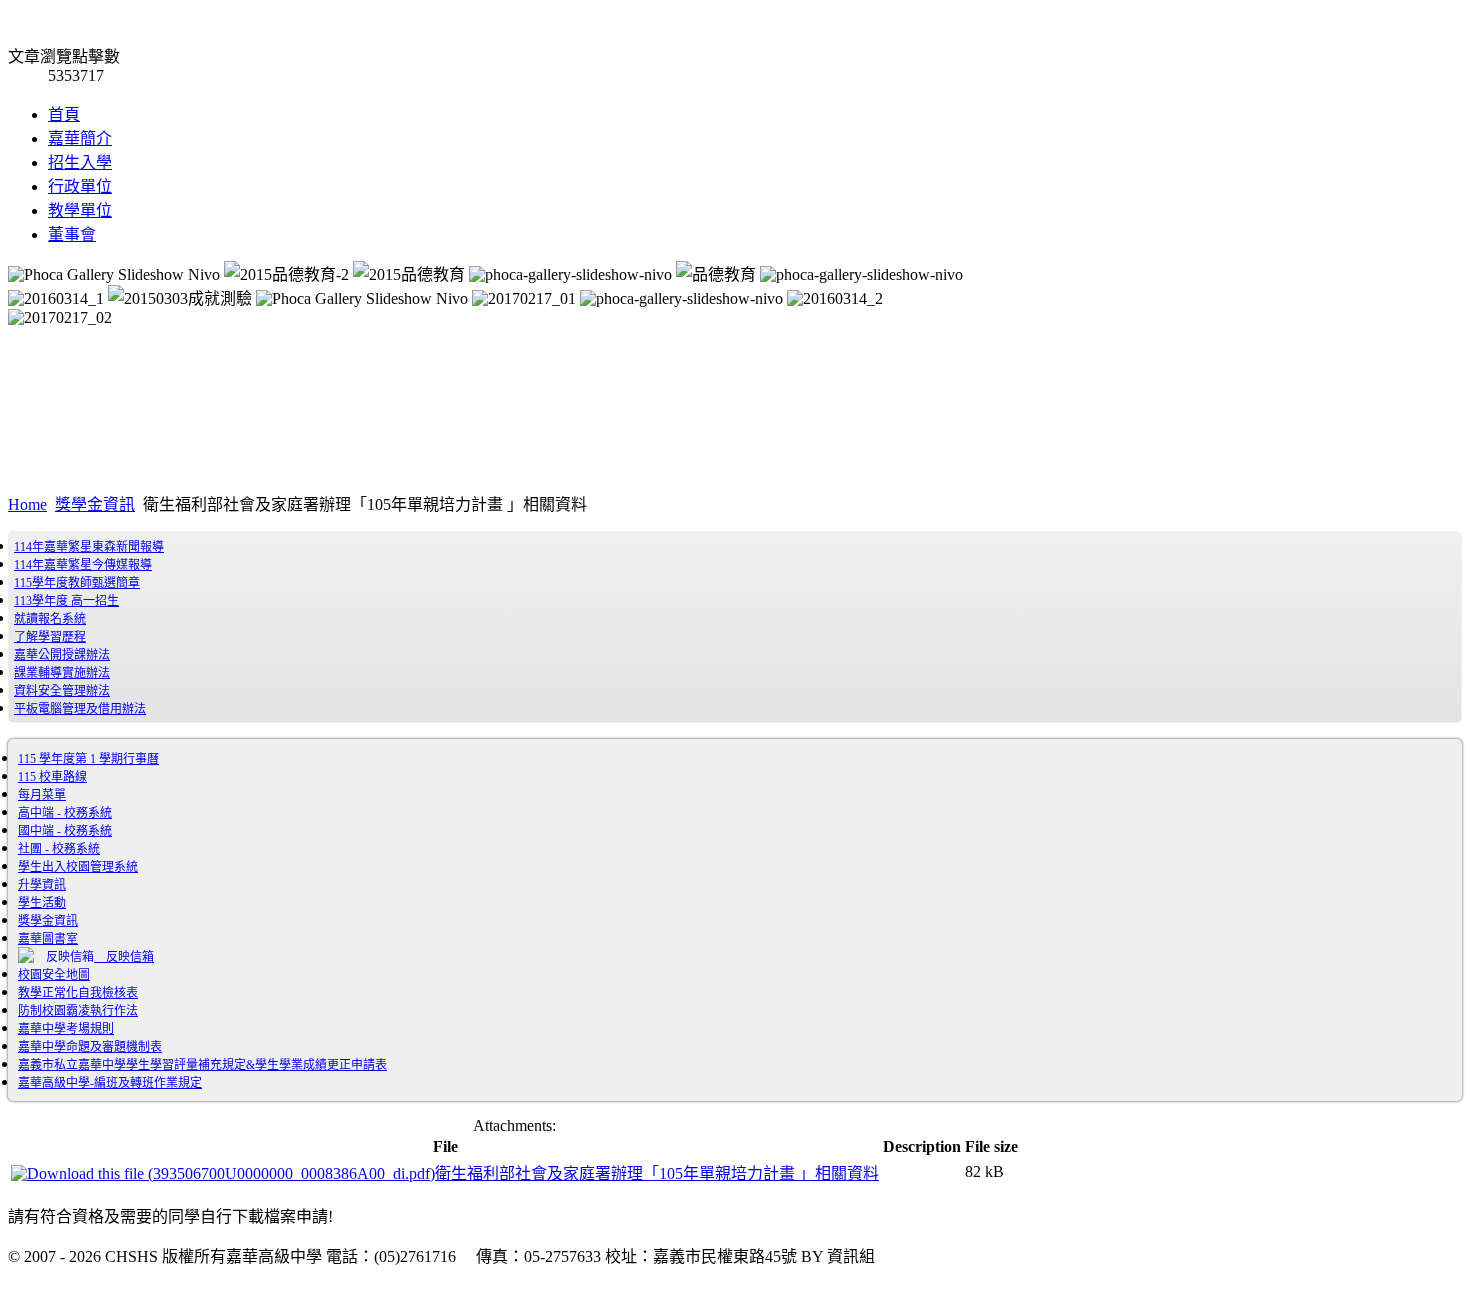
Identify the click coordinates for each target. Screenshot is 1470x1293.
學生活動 (42, 903)
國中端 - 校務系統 (65, 831)
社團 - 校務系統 (59, 849)
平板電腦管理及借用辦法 (80, 709)
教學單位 (80, 210)
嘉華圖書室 (48, 939)
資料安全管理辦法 (62, 691)
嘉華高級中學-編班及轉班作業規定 (110, 1083)
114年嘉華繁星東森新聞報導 (89, 547)
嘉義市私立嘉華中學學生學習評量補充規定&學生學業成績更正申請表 (202, 1065)
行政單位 (80, 186)
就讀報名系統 (50, 619)
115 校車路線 (52, 777)
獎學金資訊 (95, 504)
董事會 (72, 234)
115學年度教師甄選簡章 (77, 583)
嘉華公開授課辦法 (62, 655)
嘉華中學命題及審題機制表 (90, 1047)
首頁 (64, 114)
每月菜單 (42, 795)
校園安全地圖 (54, 975)
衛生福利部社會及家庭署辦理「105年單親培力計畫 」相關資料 (657, 1173)
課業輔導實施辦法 (62, 673)
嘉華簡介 (80, 138)
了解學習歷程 (50, 637)
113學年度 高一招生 (66, 601)
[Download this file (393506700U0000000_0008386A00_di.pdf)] (223, 1173)
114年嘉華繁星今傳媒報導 (83, 565)
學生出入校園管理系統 (78, 867)
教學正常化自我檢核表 (78, 993)
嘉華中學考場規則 (66, 1029)
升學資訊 (42, 885)
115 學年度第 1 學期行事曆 (88, 759)
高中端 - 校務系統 (65, 813)
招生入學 (80, 162)
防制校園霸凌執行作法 (78, 1011)
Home (27, 504)
